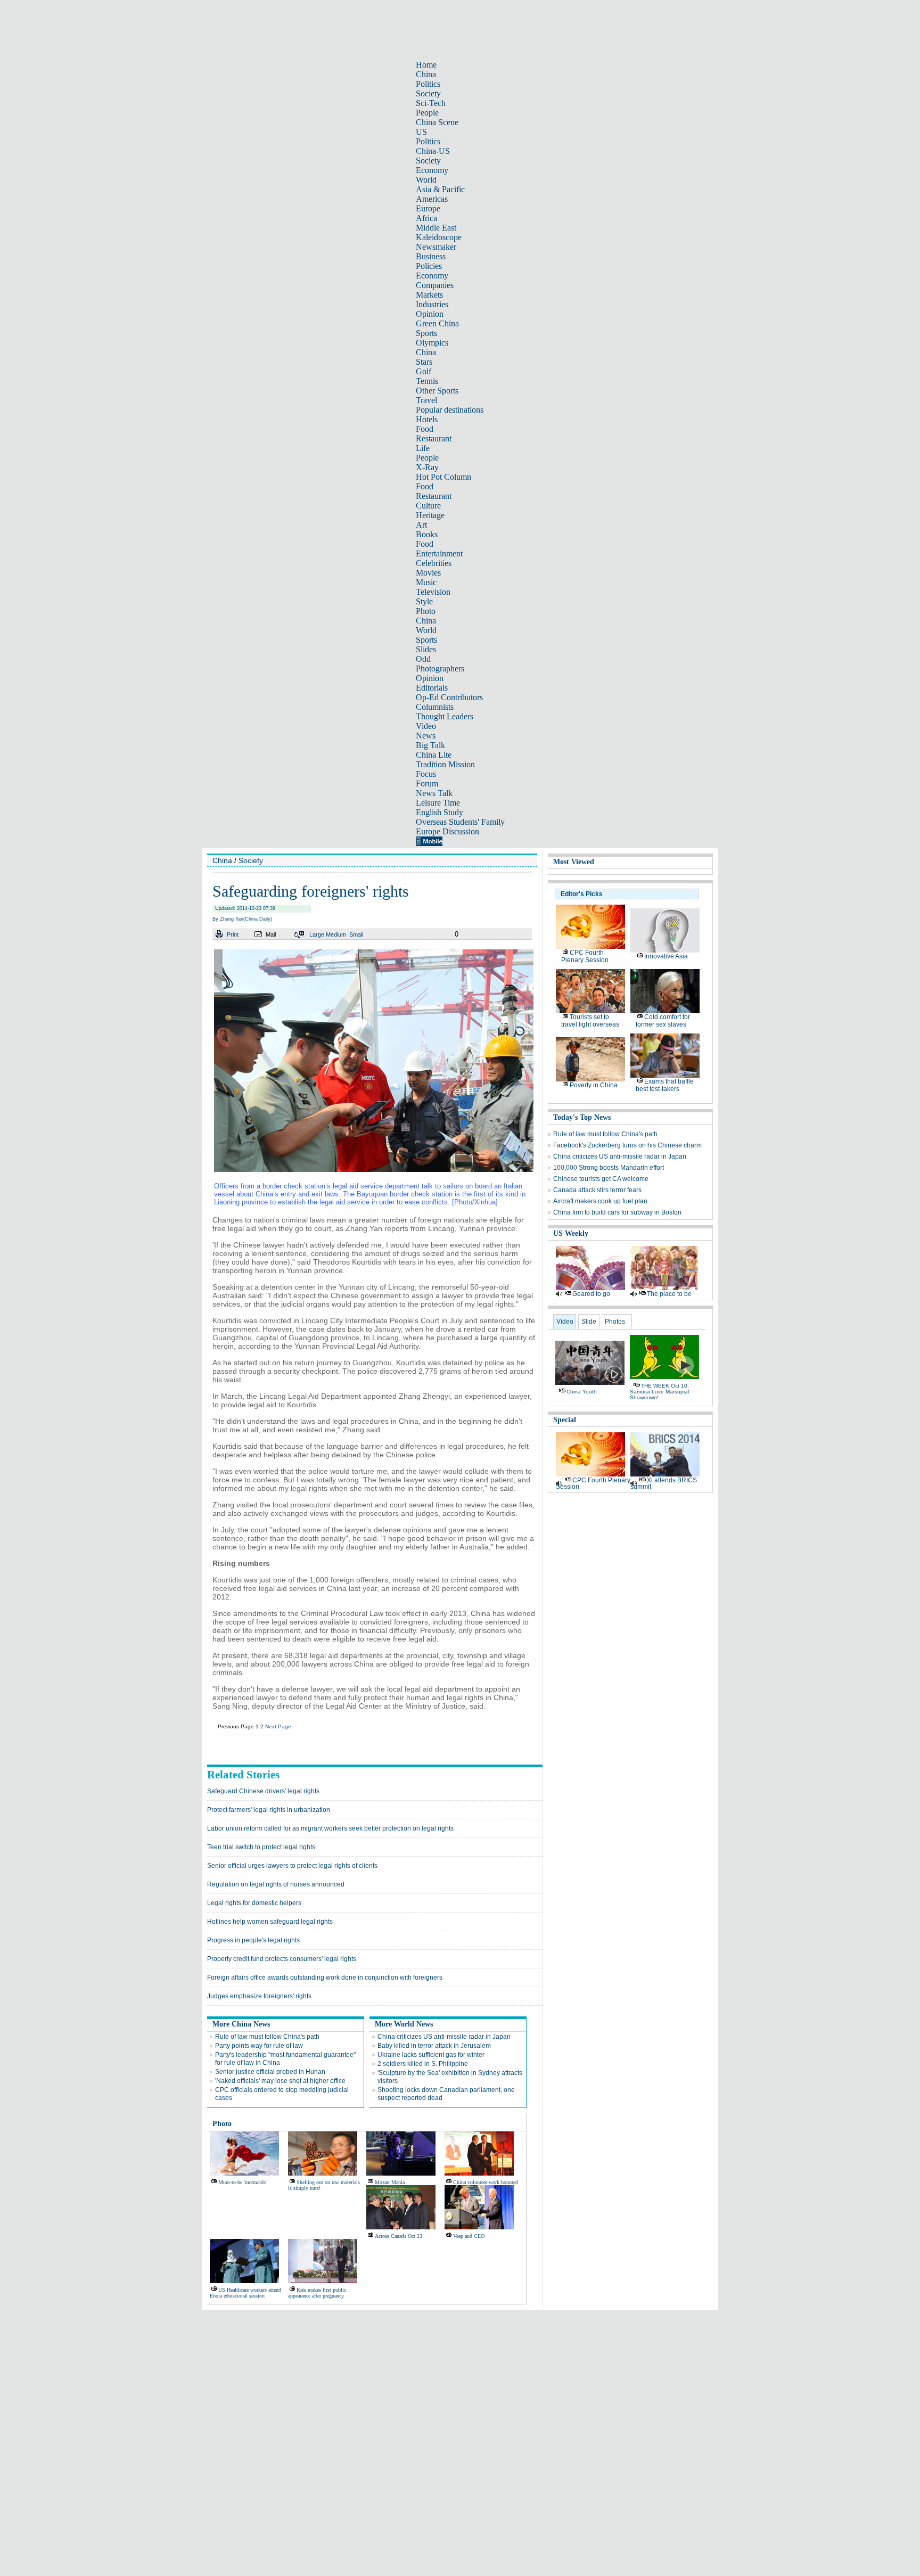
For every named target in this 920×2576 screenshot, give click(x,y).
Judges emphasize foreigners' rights (259, 1996)
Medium (336, 934)
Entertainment (439, 553)
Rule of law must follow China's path (267, 2037)
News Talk (434, 793)
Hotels (427, 419)
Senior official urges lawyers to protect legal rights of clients (292, 1866)
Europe (428, 208)
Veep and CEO (469, 2236)
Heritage (430, 515)
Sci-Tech (431, 103)
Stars (424, 362)
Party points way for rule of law (259, 2046)
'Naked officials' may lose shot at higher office (280, 2081)
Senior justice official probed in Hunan (270, 2072)
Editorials (432, 688)
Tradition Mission (445, 764)
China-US (433, 151)
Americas (432, 199)
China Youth (582, 1392)
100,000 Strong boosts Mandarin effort (609, 1168)
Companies (435, 285)
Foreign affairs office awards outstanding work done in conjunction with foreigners (325, 1978)
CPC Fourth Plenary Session (585, 956)
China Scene (437, 122)
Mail (271, 934)
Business (431, 256)
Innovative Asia (666, 956)
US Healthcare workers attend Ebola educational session (245, 2293)
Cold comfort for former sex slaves (663, 1021)
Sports (426, 333)
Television (433, 592)
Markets (429, 295)
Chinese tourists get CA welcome (601, 1179)
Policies (429, 266)
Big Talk (430, 745)
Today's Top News (582, 1117)
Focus (426, 774)
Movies (428, 573)
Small (356, 934)
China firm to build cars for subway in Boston (617, 1212)
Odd (423, 659)
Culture (428, 506)
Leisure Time (438, 803)
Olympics (432, 343)
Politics (428, 84)
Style (424, 601)
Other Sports (437, 391)
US (421, 132)
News (426, 736)
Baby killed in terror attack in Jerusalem (434, 2046)
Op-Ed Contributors (449, 697)
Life (423, 448)
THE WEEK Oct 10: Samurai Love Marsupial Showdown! (659, 1392)
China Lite (434, 755)
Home (426, 65)
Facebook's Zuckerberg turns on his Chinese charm (627, 1145)
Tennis (427, 381)
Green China (437, 323)
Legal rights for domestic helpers (254, 1903)
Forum (427, 784)
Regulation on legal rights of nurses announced (276, 1884)
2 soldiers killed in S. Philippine (423, 2064)
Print (233, 934)
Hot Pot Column (443, 477)
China (426, 74)
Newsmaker (436, 247)
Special (565, 1420)
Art (421, 525)
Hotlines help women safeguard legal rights (270, 1922)
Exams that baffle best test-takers (665, 1085)
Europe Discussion (447, 831)
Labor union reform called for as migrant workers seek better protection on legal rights (330, 1828)
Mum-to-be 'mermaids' (243, 2182)
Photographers (440, 668)
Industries (432, 304)
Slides (426, 649)
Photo (426, 611)
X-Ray (427, 467)
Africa (426, 218)
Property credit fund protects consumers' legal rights (282, 1959)
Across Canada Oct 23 (399, 2236)
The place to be (669, 1294)
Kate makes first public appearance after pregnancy (317, 2293)
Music (426, 582)
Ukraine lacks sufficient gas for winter (431, 2055)
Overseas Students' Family (460, 822)
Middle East (436, 228)
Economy (432, 170)
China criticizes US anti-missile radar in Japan (444, 2037)
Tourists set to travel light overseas (590, 1021)
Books (427, 534)
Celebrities (434, 563)
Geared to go (591, 1294)
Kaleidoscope (439, 237)
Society (428, 93)
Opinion (430, 314)
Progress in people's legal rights (253, 1940)
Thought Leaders (445, 716)
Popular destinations (450, 410)
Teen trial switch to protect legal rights (261, 1847)
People (427, 113)
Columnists (435, 707)
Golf (424, 371)
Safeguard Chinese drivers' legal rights (263, 1791)
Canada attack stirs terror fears (597, 1190)
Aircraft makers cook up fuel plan (600, 1201)
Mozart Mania (390, 2182)
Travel (426, 400)
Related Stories (243, 1775)
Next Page (278, 1726)
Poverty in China (594, 1085)
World (426, 180)
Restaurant (434, 438)
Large (317, 934)
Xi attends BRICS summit (664, 1483)
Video (426, 726)
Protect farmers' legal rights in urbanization (269, 1810)
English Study (440, 812)
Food (425, 429)
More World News (404, 2024)
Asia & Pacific (440, 189)
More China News (241, 2024)
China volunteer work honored (486, 2182)
